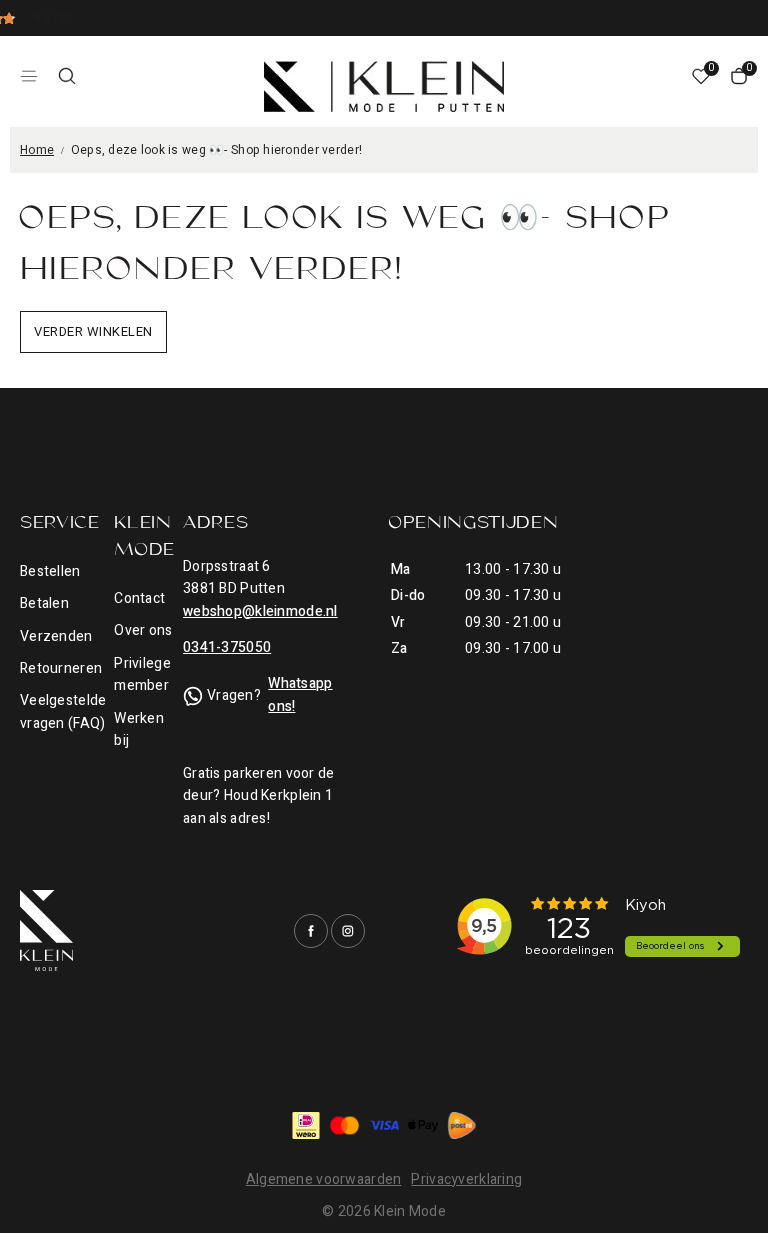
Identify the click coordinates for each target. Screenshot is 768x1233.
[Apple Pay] (423, 1125)
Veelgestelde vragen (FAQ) (63, 711)
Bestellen (50, 571)
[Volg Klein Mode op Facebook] (311, 931)
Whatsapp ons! (300, 694)
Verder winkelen (93, 331)
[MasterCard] (345, 1125)
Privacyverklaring (466, 1179)
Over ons (143, 630)
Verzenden (56, 636)
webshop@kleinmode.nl (260, 611)
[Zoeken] (67, 76)
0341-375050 (227, 647)
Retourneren (61, 668)
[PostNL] (462, 1125)
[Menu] (29, 76)
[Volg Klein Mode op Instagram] (348, 931)
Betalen (44, 603)
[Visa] (384, 1125)
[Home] (384, 86)
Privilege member (142, 674)
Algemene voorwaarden (324, 1179)
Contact (139, 598)
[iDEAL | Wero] (306, 1125)
